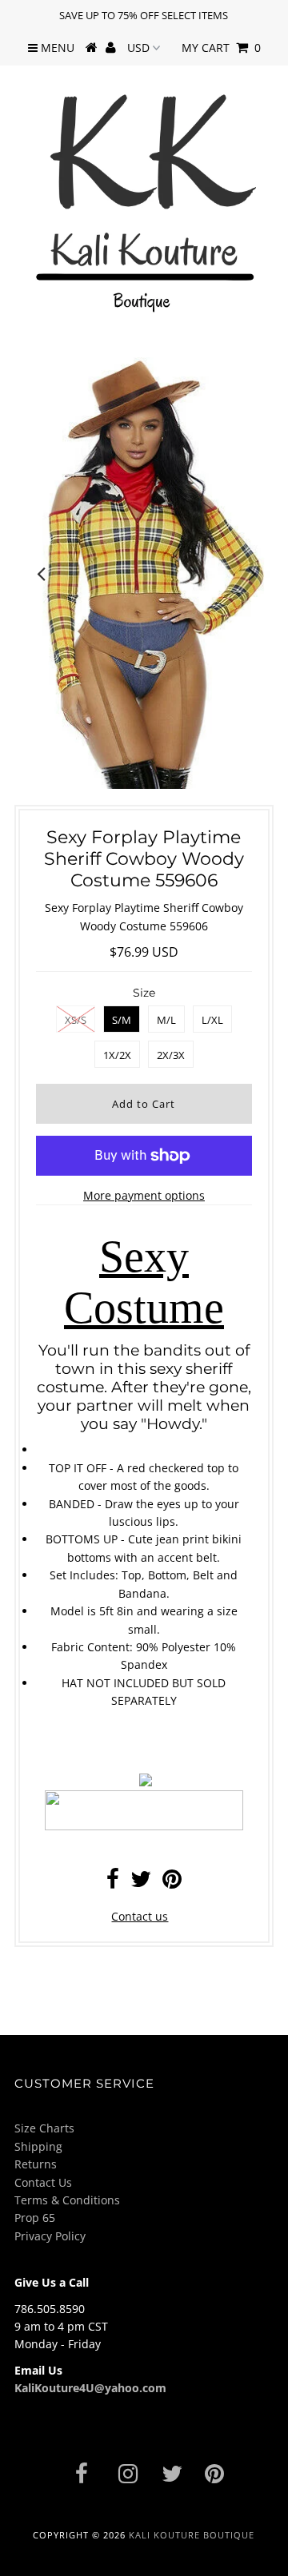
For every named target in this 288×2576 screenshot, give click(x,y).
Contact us (140, 1916)
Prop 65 (35, 2218)
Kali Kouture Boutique (192, 2535)
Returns (36, 2164)
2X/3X (171, 1055)
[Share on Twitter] (141, 1883)
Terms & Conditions (67, 2200)
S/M (122, 1020)
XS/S (76, 1020)
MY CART (221, 48)
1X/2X (117, 1055)
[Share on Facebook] (113, 1883)
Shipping (38, 2146)
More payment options (144, 1195)
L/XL (212, 1020)
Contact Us (43, 2182)
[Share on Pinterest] (172, 1883)
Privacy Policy (50, 2236)
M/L (166, 1020)
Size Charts (44, 2128)
